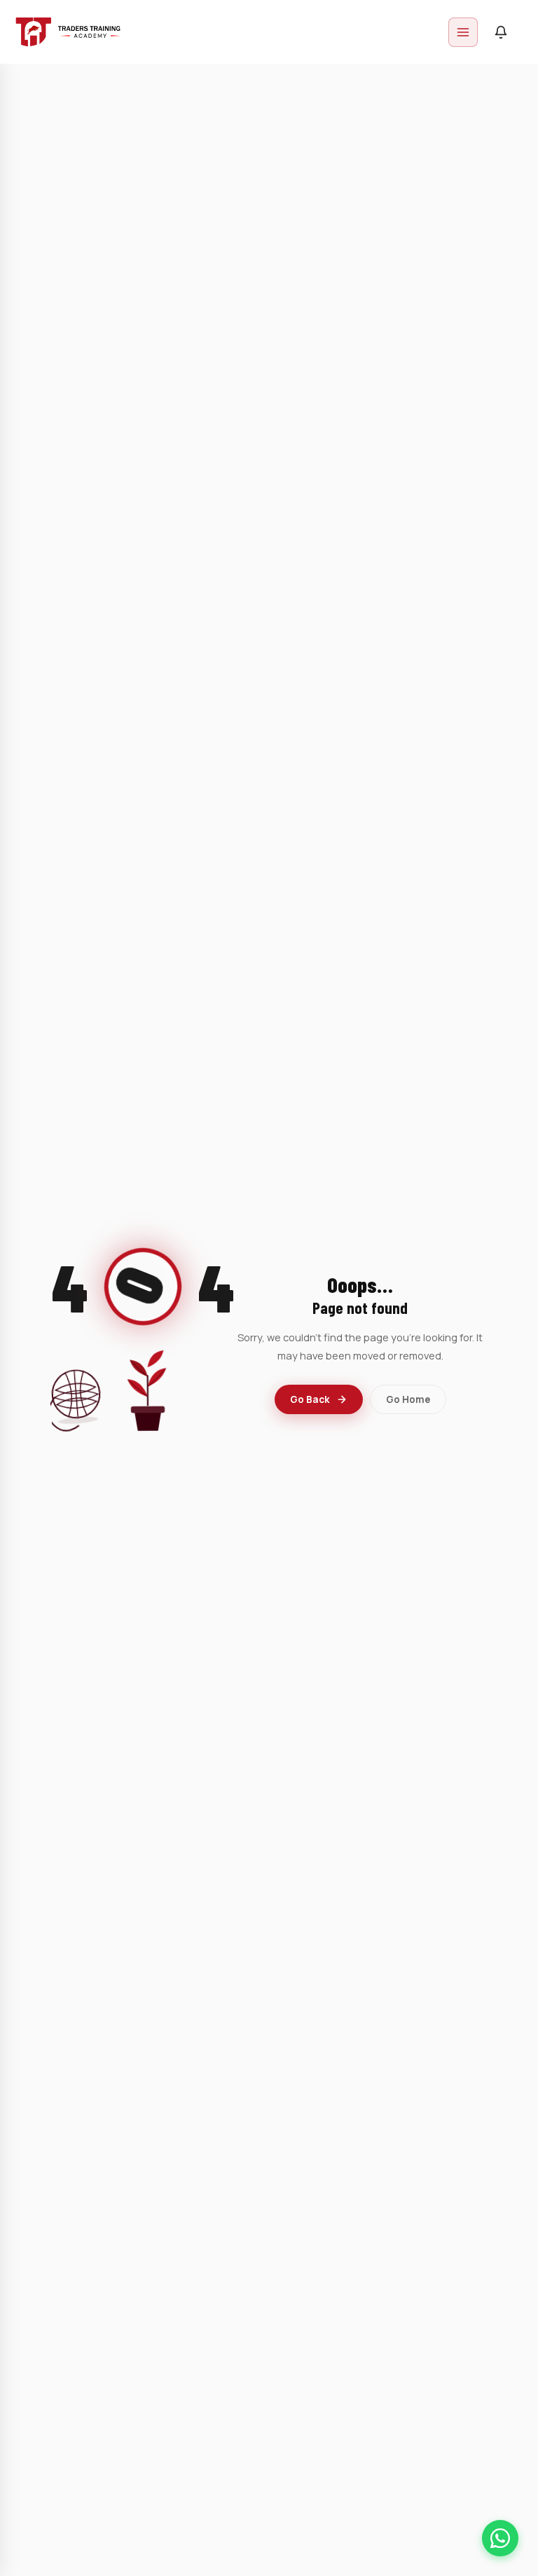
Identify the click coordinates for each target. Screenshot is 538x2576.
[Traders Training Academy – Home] (68, 32)
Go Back (310, 1399)
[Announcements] (501, 32)
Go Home (408, 1399)
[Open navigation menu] (463, 32)
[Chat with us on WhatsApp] (500, 2538)
